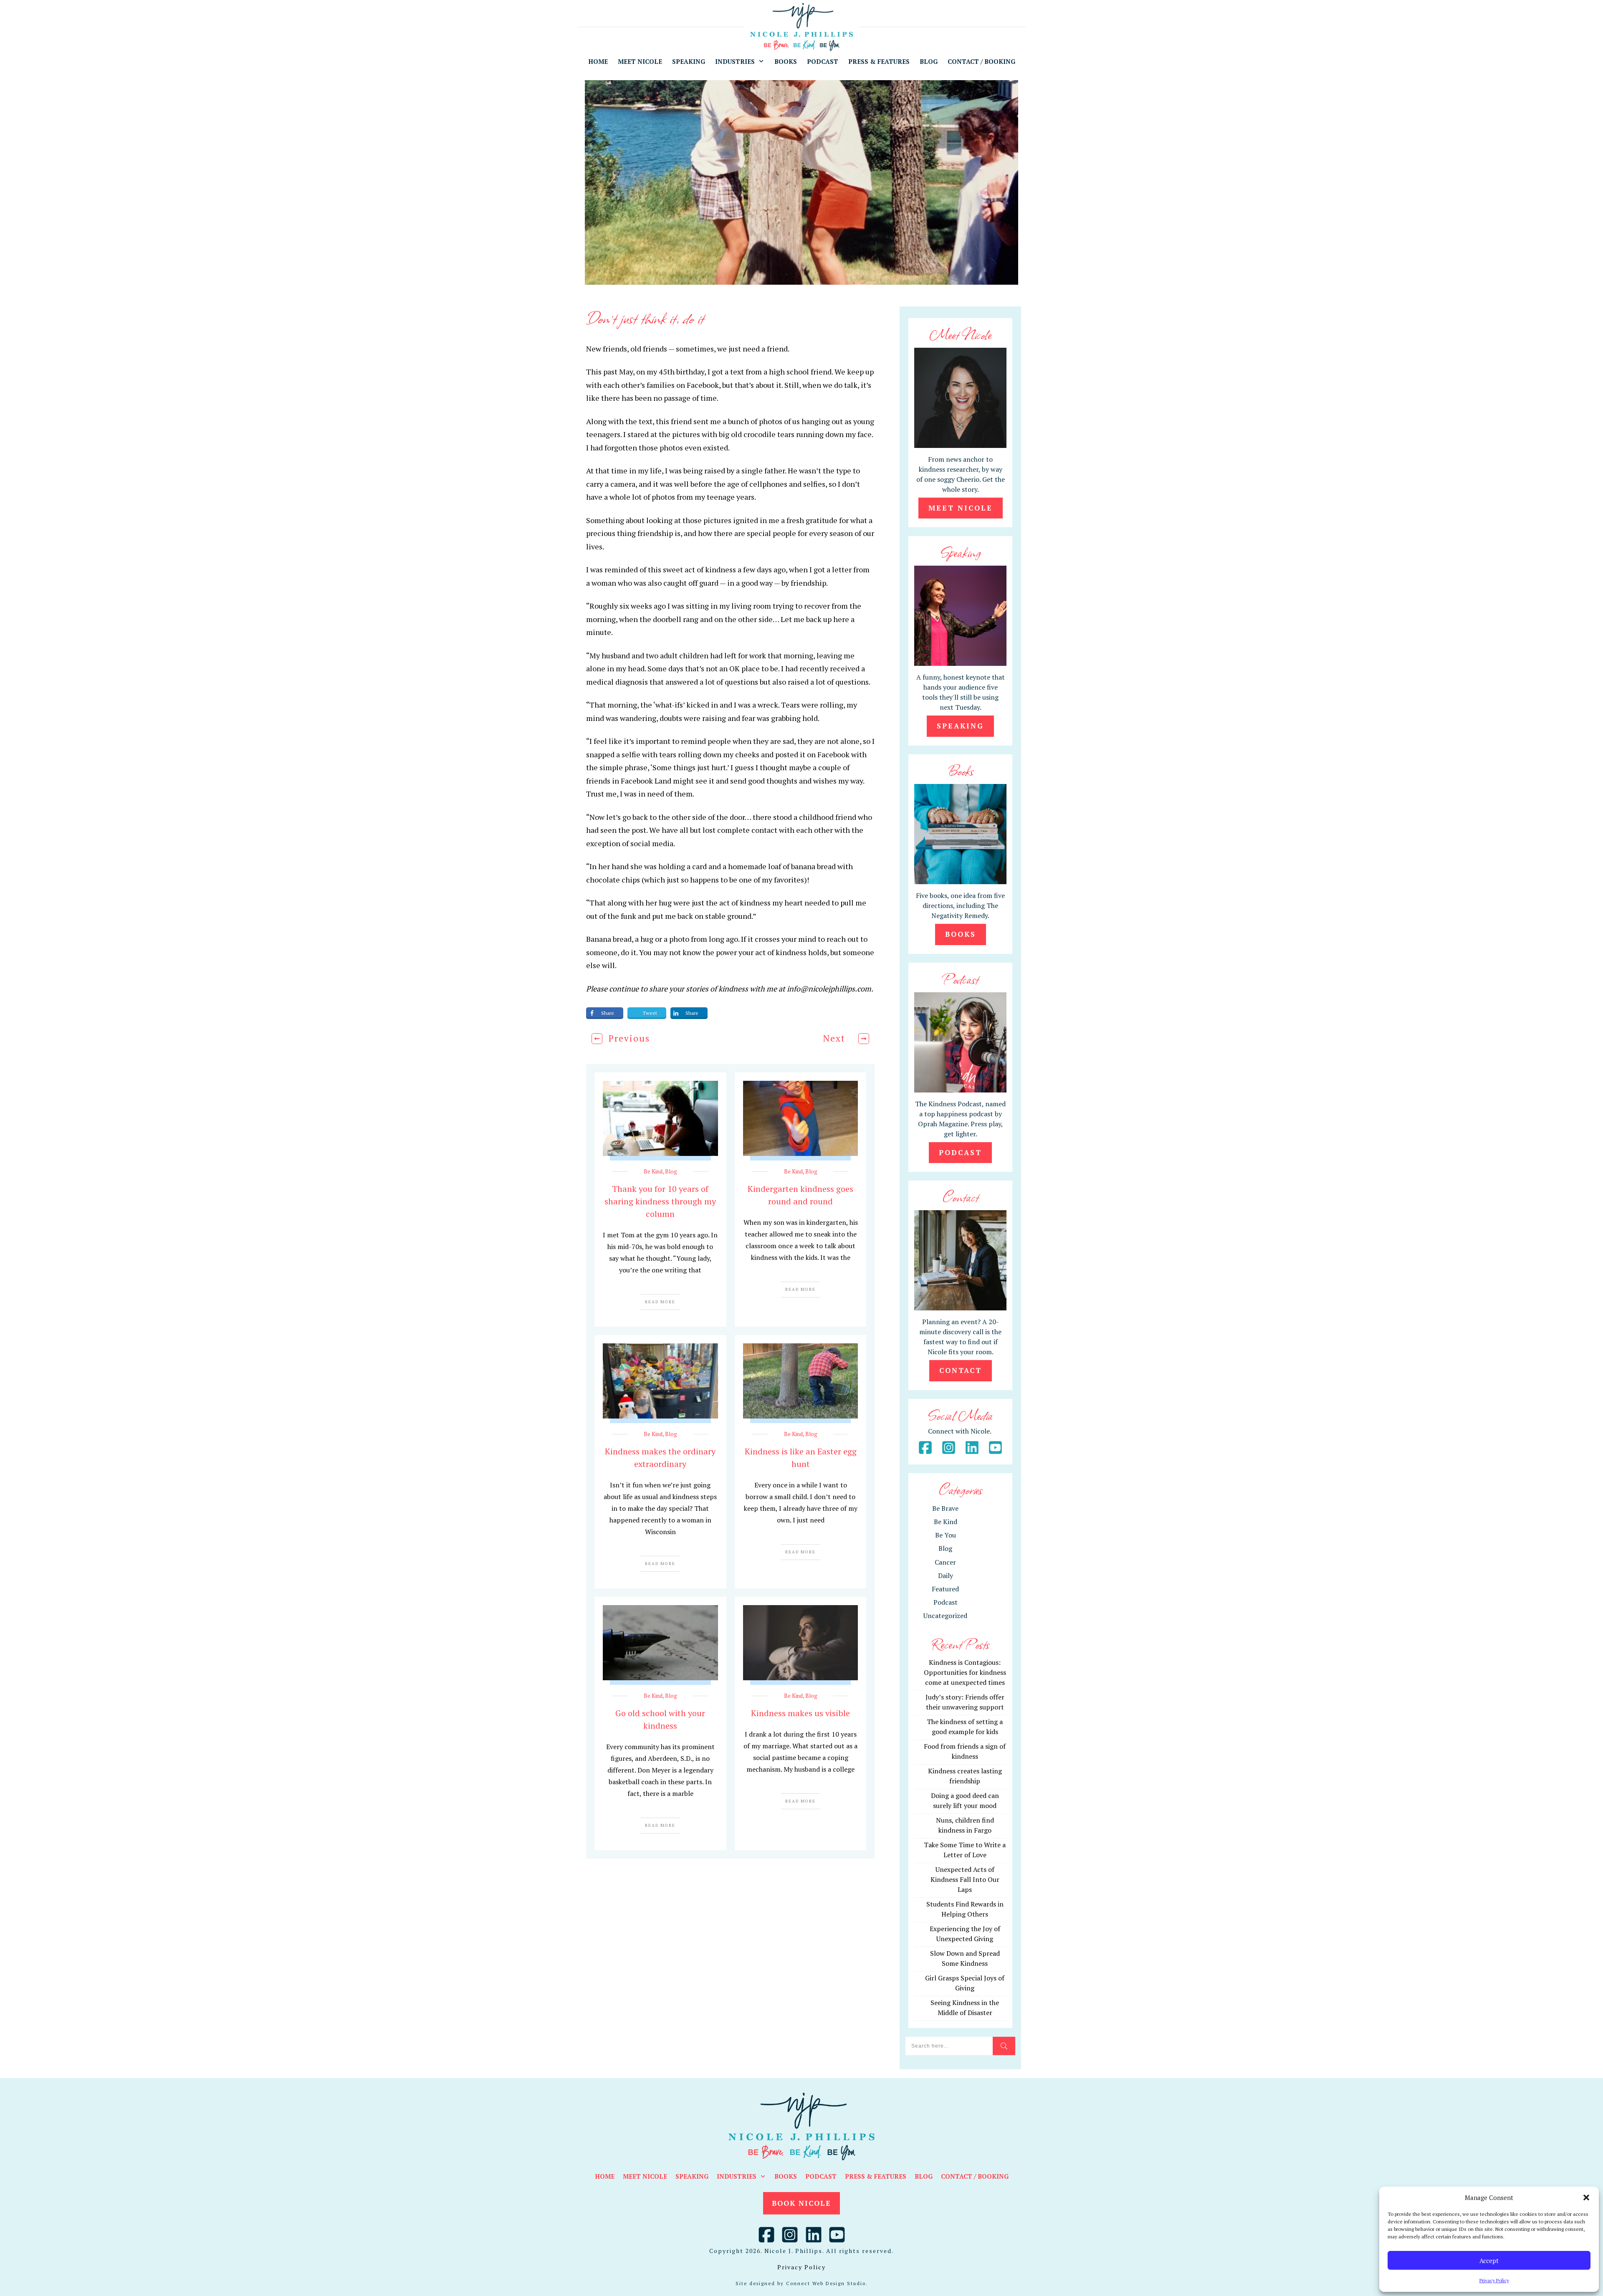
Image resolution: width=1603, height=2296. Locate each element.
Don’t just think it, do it (645, 317)
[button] (1586, 2197)
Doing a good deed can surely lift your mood (965, 1800)
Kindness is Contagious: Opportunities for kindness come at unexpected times (965, 1672)
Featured (945, 1589)
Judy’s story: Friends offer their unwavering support (965, 1702)
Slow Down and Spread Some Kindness (965, 1958)
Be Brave (945, 1508)
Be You (946, 1535)
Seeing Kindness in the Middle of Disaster (965, 2008)
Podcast (946, 1602)
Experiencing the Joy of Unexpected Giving (965, 1934)
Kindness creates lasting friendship (965, 1776)
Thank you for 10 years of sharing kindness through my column (660, 1201)
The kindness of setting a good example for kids (965, 1727)
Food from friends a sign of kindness (965, 1751)
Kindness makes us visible (800, 1713)
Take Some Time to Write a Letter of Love (965, 1850)
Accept (1489, 2261)
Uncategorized (945, 1616)
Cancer (945, 1562)
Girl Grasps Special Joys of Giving (965, 1983)
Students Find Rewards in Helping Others (965, 1909)
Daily (946, 1575)
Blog (671, 1171)
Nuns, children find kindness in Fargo (965, 1825)
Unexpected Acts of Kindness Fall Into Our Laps (965, 1879)
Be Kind (653, 1171)
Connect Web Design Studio (826, 2283)
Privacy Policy (1494, 2280)
